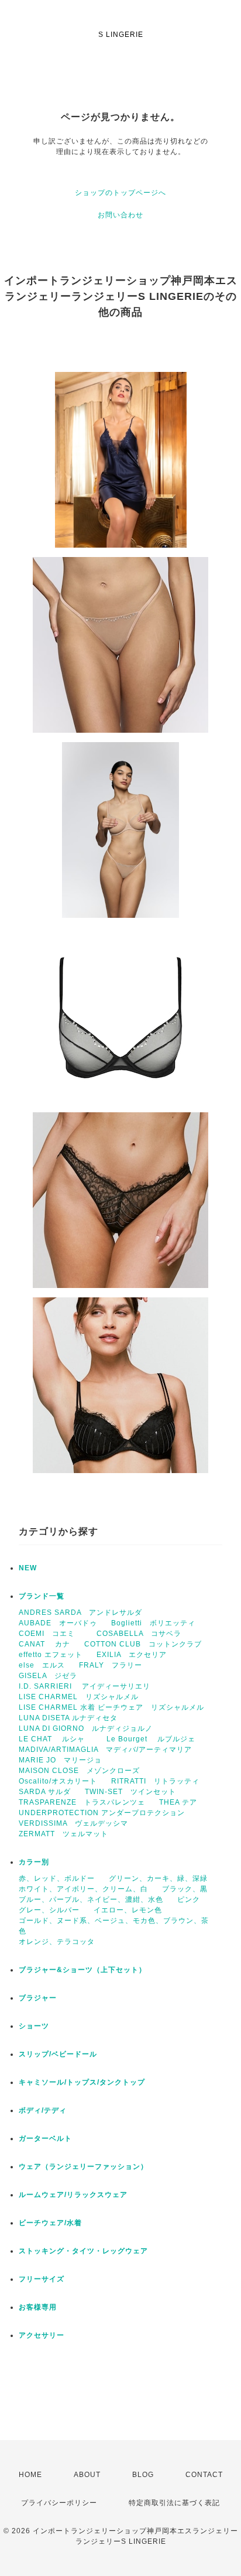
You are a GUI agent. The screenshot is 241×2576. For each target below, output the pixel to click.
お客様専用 (38, 2307)
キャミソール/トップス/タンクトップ (82, 2082)
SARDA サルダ (45, 1792)
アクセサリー (42, 2335)
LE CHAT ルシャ (56, 1739)
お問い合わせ (120, 215)
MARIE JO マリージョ (60, 1760)
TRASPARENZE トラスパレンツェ (82, 1802)
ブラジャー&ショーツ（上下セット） (82, 1970)
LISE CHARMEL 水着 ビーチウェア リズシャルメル (111, 1707)
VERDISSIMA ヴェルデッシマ (73, 1823)
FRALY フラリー (111, 1665)
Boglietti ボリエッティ (153, 1623)
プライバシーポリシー (59, 2503)
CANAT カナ (44, 1644)
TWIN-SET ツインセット (130, 1792)
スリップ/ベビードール (58, 2054)
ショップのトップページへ (120, 193)
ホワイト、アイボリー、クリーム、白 (83, 1889)
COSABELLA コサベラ (139, 1634)
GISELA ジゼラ (48, 1676)
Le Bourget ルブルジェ (151, 1739)
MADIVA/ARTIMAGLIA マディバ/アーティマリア (105, 1750)
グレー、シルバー (49, 1910)
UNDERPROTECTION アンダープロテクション (102, 1813)
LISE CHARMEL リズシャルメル (79, 1697)
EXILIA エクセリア (132, 1655)
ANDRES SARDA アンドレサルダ (80, 1612)
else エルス (42, 1665)
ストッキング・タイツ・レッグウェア (83, 2251)
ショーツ (34, 2026)
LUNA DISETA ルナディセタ (68, 1718)
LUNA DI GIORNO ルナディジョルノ (86, 1728)
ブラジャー (38, 1998)
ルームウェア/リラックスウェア (73, 2195)
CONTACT (204, 2475)
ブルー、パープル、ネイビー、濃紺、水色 (91, 1899)
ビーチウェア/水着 (50, 2223)
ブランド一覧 (42, 1596)
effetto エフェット (51, 1655)
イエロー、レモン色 (128, 1910)
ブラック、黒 (185, 1889)
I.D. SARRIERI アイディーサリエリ (85, 1686)
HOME (30, 2475)
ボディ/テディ (43, 2110)
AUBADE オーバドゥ (58, 1623)
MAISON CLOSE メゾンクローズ (79, 1771)
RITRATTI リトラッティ (155, 1781)
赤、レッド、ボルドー (57, 1878)
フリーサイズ (42, 2279)
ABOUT (87, 2475)
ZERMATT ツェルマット (63, 1834)
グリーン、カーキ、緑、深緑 (158, 1878)
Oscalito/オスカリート (58, 1781)
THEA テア (178, 1802)
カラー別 (34, 1862)
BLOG (143, 2475)
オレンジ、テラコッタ (57, 1942)
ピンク (189, 1899)
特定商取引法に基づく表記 (174, 2503)
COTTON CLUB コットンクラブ (143, 1644)
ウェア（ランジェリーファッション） (83, 2167)
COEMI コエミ (51, 1634)
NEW (28, 1568)
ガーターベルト (45, 2138)
